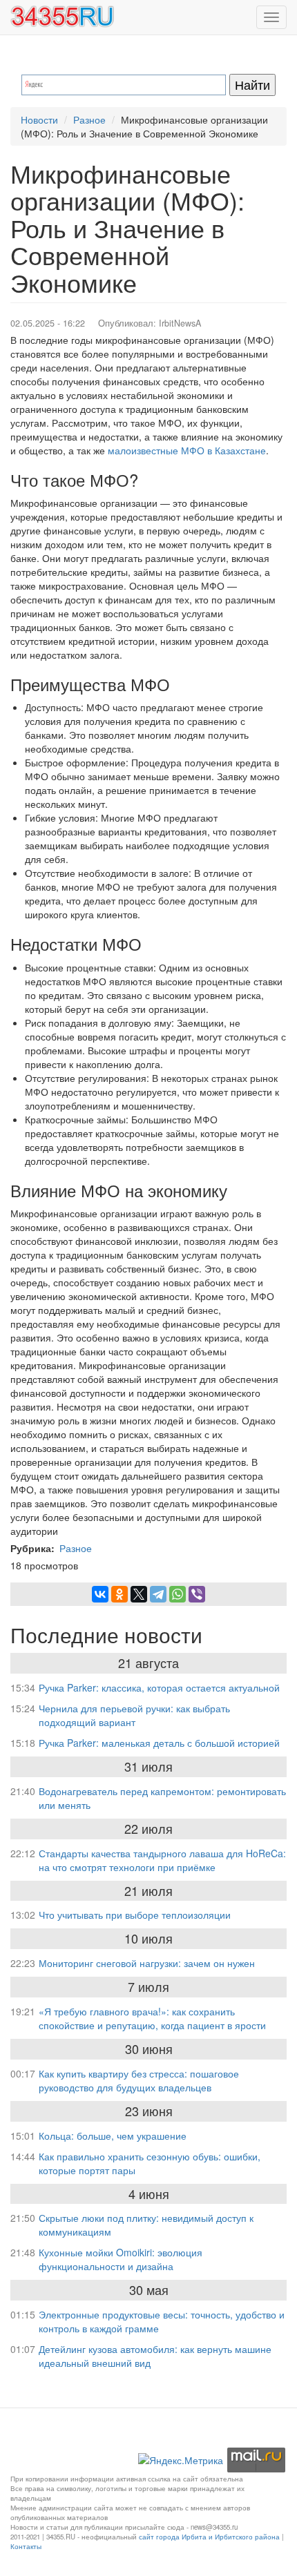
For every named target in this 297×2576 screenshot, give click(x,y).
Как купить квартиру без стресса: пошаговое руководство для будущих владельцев (139, 2080)
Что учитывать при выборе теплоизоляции (135, 1915)
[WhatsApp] (178, 1594)
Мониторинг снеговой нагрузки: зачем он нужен (147, 1963)
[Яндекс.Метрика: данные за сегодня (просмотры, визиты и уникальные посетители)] (181, 2460)
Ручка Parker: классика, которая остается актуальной (159, 1687)
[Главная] (62, 17)
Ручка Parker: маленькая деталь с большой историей (159, 1743)
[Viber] (197, 1594)
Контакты (26, 2546)
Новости (39, 119)
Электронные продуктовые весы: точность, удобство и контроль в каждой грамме (162, 2321)
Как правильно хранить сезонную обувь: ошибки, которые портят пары (150, 2163)
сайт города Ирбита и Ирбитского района (209, 2537)
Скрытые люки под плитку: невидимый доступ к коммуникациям (146, 2225)
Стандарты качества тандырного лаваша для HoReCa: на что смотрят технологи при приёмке (162, 1860)
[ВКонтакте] (100, 1594)
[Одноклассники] (119, 1594)
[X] (139, 1594)
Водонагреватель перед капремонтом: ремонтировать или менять (162, 1798)
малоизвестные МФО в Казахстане (187, 450)
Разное (89, 119)
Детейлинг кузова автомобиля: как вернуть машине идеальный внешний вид (155, 2356)
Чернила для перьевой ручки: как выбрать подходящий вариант (134, 1715)
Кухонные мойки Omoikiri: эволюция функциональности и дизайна (121, 2259)
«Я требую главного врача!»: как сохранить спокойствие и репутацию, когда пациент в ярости (152, 2018)
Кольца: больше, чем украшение (113, 2136)
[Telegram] (158, 1594)
